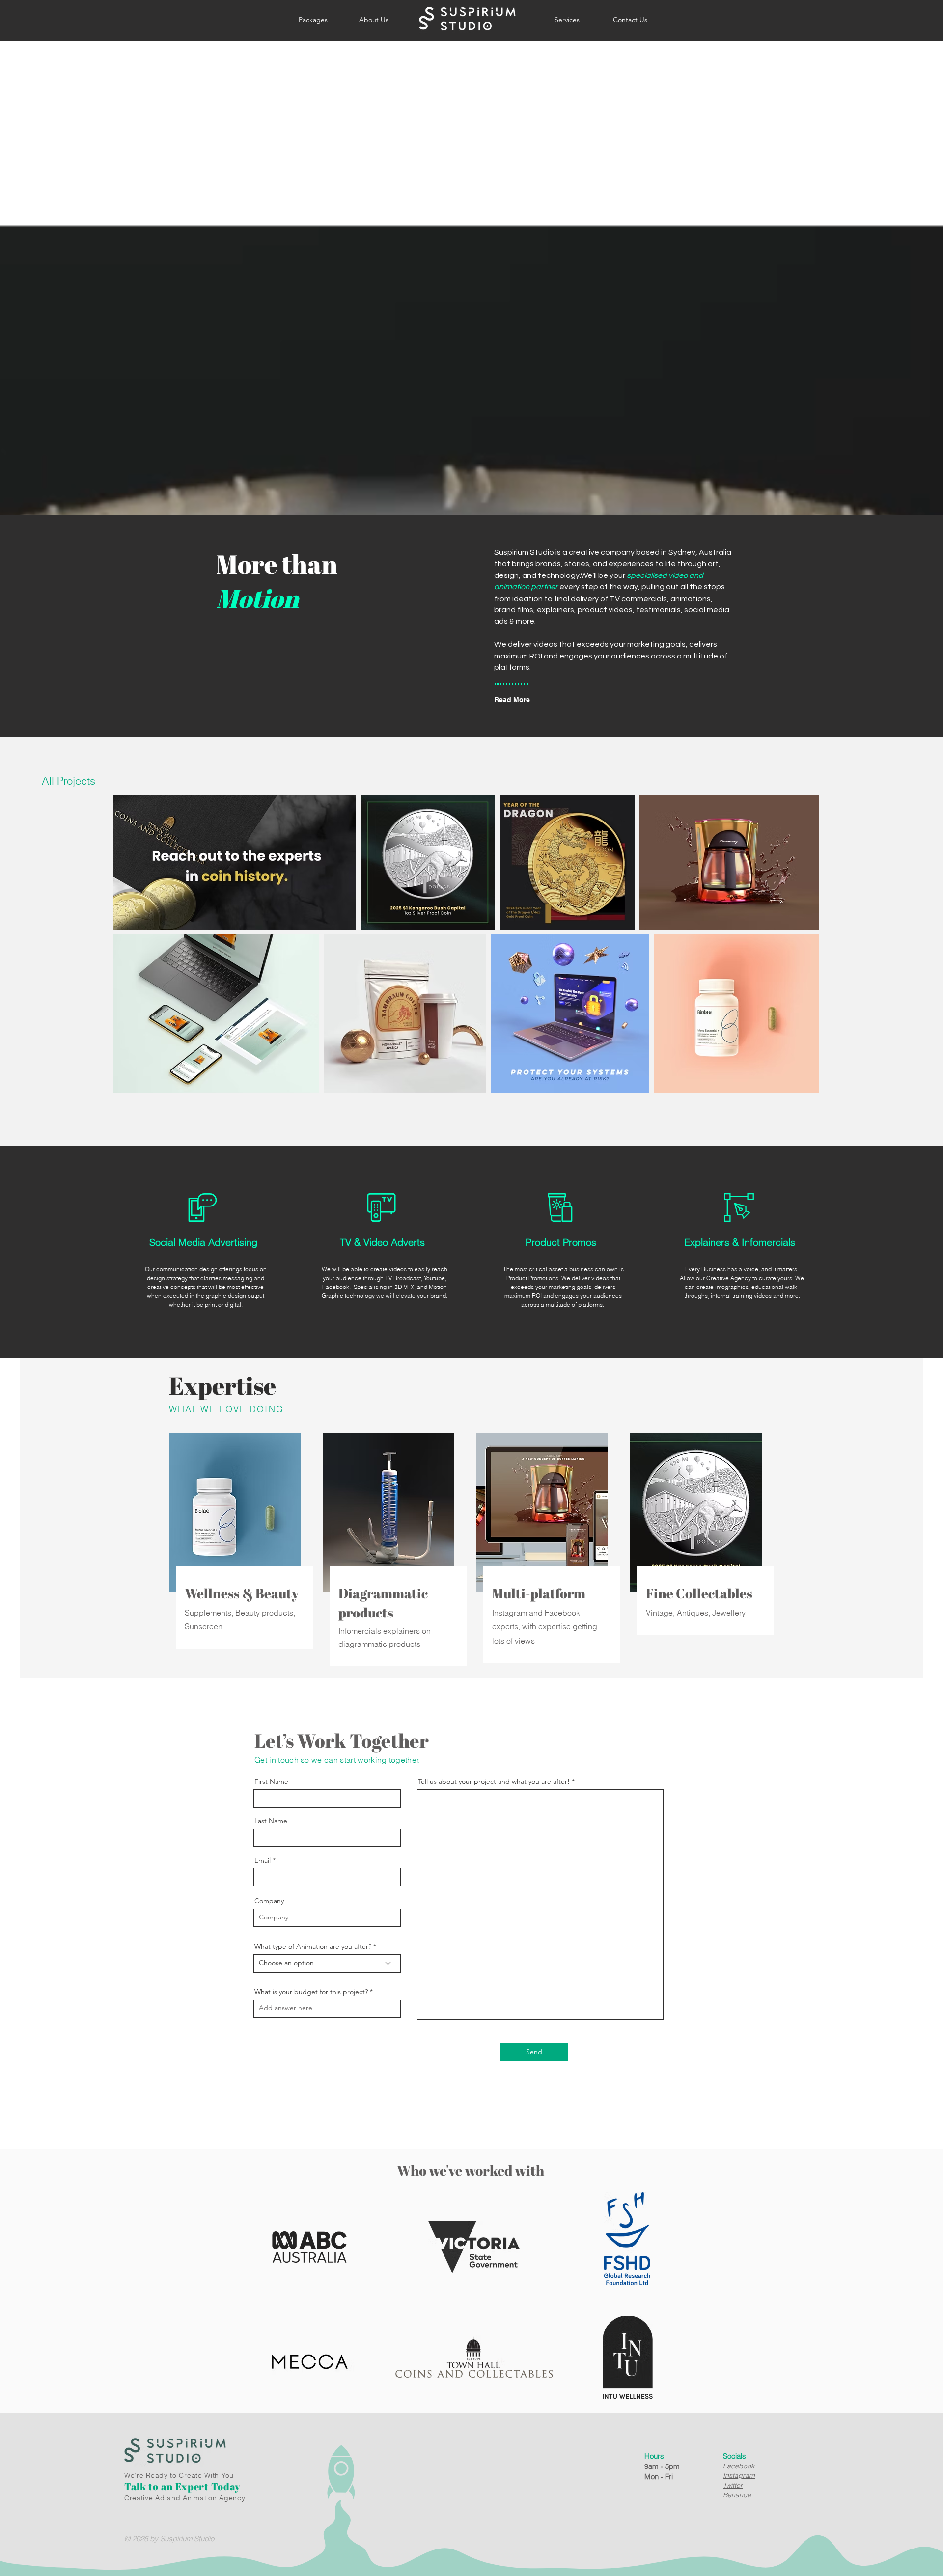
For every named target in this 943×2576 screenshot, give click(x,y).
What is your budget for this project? (311, 1992)
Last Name (271, 1821)
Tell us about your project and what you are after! (494, 1781)
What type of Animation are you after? (313, 1946)
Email (263, 1860)
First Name (271, 1781)
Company (269, 1901)
